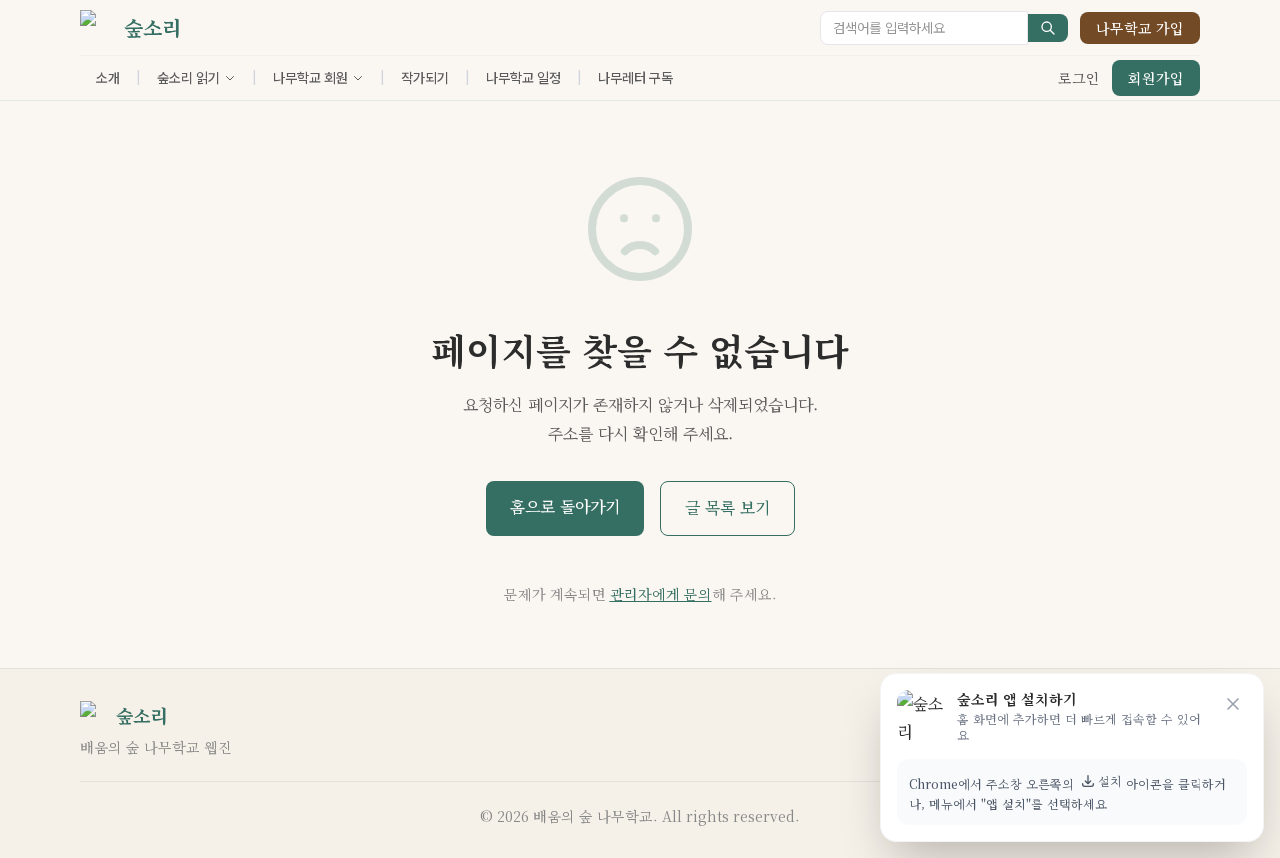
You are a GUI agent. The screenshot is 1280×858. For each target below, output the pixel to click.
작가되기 (425, 78)
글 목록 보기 (727, 507)
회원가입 (1156, 78)
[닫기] (1233, 704)
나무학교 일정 (523, 78)
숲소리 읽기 (188, 78)
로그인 (1079, 78)
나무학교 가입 (1140, 28)
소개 (108, 78)
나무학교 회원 (310, 78)
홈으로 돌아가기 (565, 506)
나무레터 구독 (635, 78)
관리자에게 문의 (661, 594)
